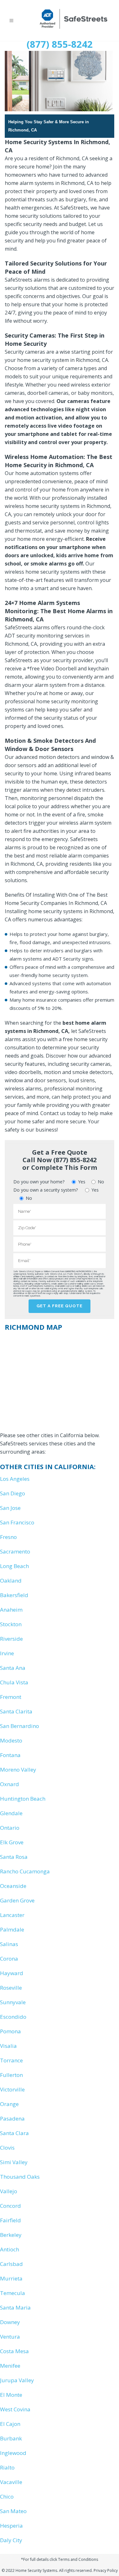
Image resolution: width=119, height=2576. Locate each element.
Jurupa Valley (17, 2380)
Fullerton (11, 2075)
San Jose (10, 1508)
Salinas (9, 1944)
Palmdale (12, 1929)
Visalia (8, 2046)
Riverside (11, 1639)
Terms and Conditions (78, 2559)
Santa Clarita (16, 1711)
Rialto (7, 2467)
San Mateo (13, 2511)
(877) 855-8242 (60, 44)
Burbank (11, 2438)
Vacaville (11, 2482)
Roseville (11, 1988)
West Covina (15, 2409)
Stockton (11, 1624)
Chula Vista (14, 1682)
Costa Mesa (14, 2351)
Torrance (11, 2060)
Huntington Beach (23, 1799)
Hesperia (11, 2526)
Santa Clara (14, 2133)
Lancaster (12, 1915)
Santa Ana (13, 1668)
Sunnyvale (13, 2002)
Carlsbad (11, 2264)
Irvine (7, 1653)
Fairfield (10, 2220)
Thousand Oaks (20, 2177)
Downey (10, 2322)
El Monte (11, 2395)
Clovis (7, 2148)
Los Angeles (15, 1479)
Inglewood (13, 2453)
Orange (9, 2104)
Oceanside (13, 1886)
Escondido (13, 2017)
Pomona (10, 2031)
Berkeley (11, 2235)
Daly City (11, 2540)
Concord (10, 2206)
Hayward (12, 1973)
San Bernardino (20, 1726)
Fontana (10, 1755)
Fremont (11, 1697)
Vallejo (9, 2191)
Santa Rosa (14, 1857)
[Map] (60, 1379)
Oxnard (10, 1784)
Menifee (10, 2366)
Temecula (13, 2293)
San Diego (13, 1493)
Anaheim (11, 1610)
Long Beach (14, 1566)
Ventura (10, 2337)
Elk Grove (12, 1842)
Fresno (8, 1537)
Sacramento (15, 1551)
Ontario (10, 1828)
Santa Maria (15, 2307)
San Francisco (17, 1522)
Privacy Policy (106, 2570)
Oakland (11, 1581)
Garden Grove (17, 1900)
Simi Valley (14, 2162)
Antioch (10, 2249)
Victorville (12, 2089)
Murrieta (11, 2278)
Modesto (11, 1740)
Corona (9, 1959)
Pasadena (12, 2118)
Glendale (11, 1813)
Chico (7, 2497)
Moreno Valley (18, 1770)
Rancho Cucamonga (25, 1871)
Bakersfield (14, 1595)
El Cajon (10, 2424)
